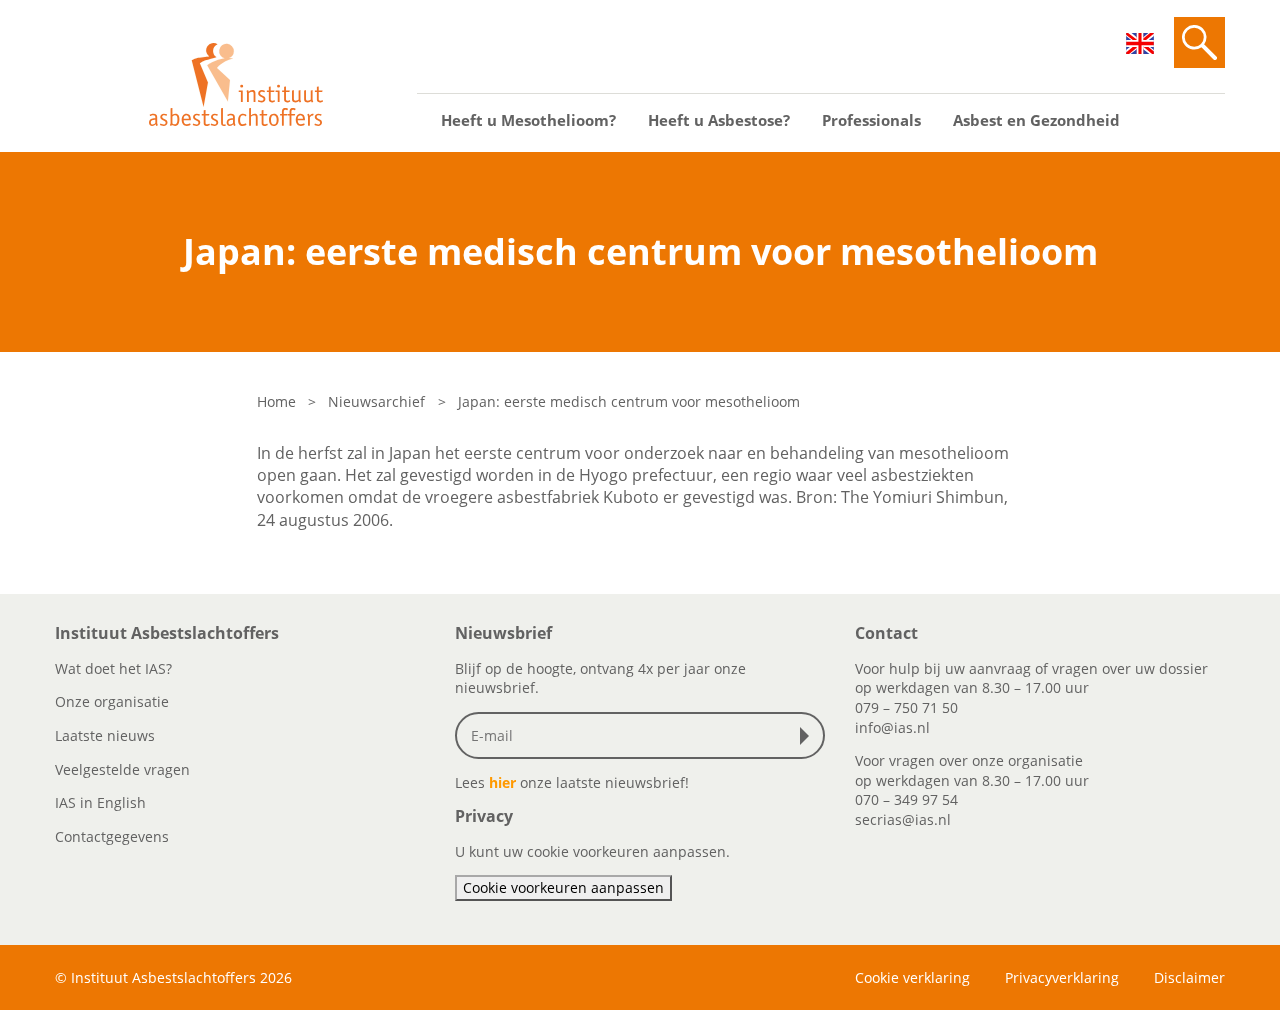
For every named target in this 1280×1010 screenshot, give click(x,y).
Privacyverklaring (1062, 977)
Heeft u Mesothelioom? (528, 120)
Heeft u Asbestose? (719, 120)
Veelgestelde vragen (122, 769)
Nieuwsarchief (376, 401)
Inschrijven (809, 736)
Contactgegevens (112, 836)
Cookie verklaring (912, 977)
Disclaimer (1189, 977)
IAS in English (100, 802)
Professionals (871, 120)
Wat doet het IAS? (113, 668)
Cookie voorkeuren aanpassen (563, 887)
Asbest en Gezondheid (1036, 120)
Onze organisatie (112, 701)
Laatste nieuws (105, 735)
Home (276, 401)
